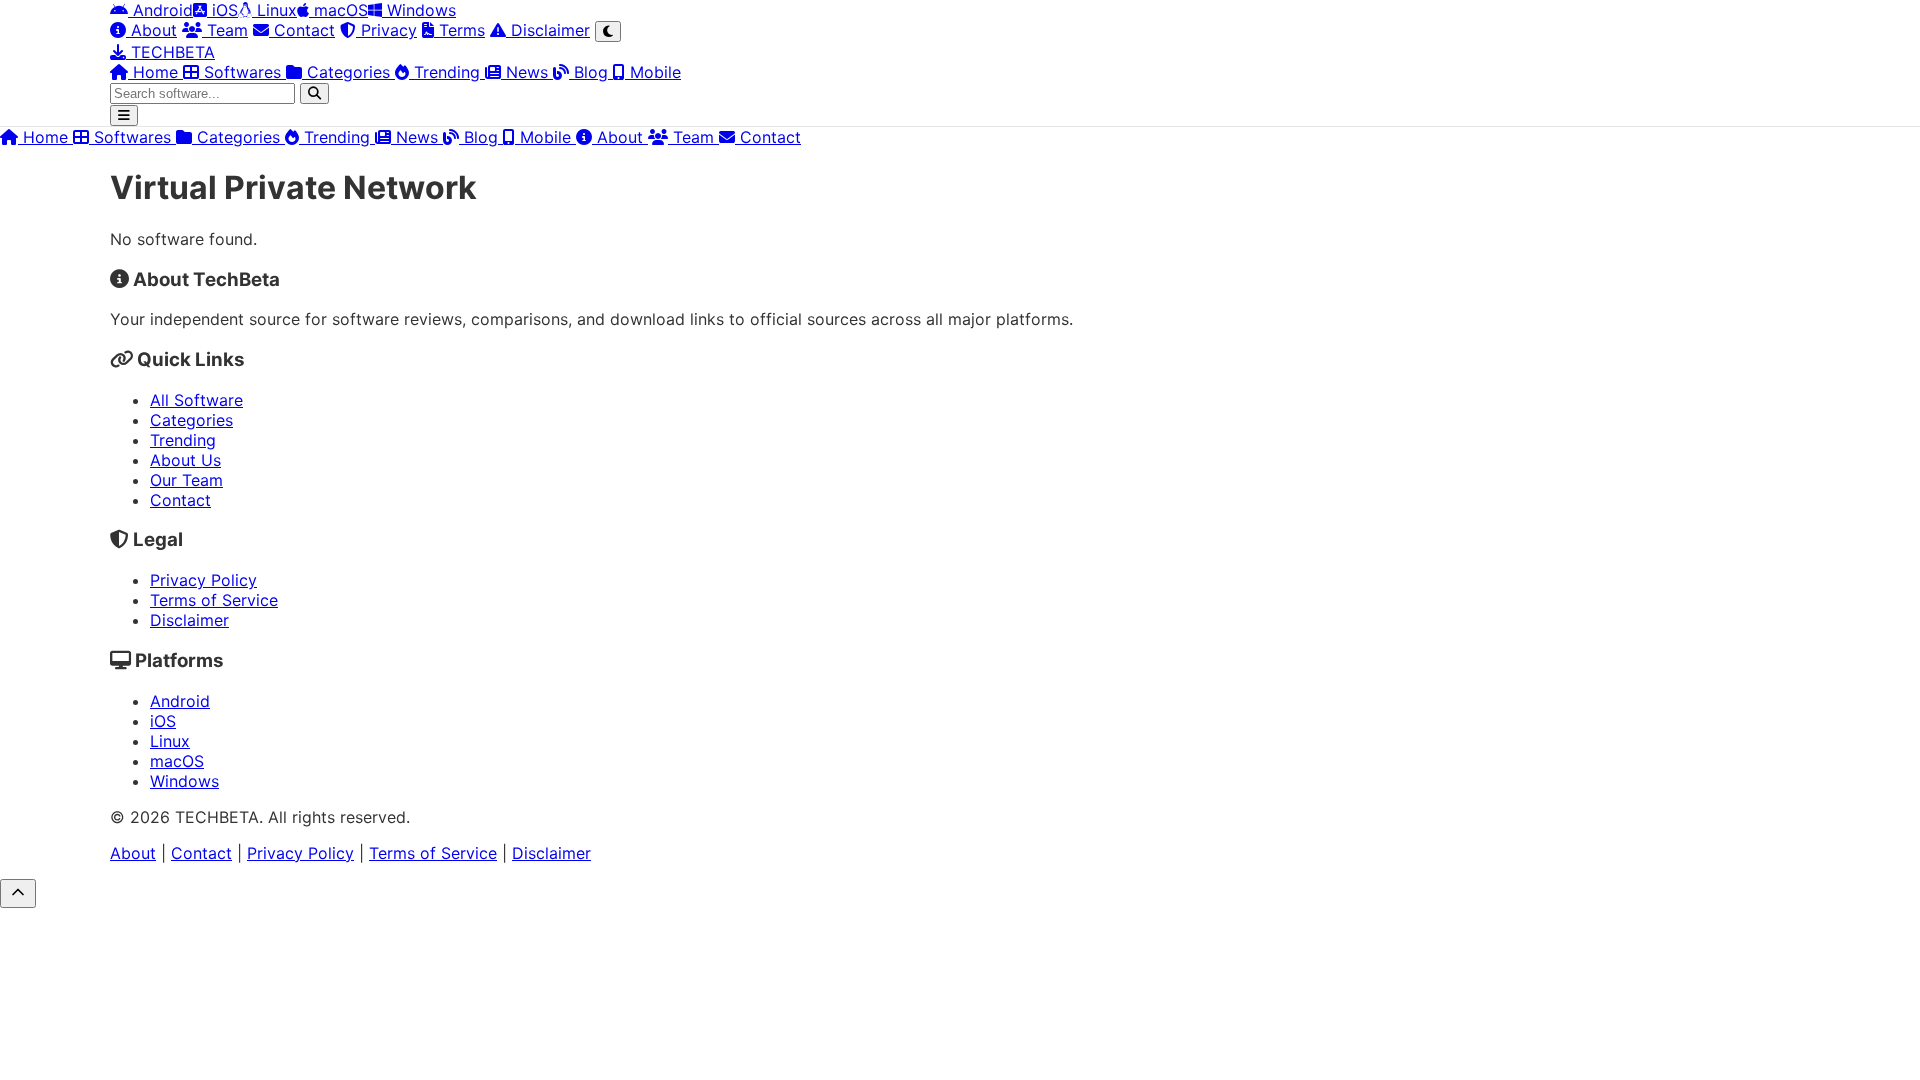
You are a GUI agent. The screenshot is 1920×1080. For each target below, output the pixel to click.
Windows (419, 10)
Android (160, 10)
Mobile (653, 72)
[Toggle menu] (124, 115)
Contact (302, 30)
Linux (274, 10)
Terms (459, 30)
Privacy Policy (203, 580)
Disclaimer (548, 30)
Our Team (186, 480)
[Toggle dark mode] (608, 31)
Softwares (242, 72)
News (527, 72)
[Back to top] (18, 893)
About (151, 30)
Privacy (386, 30)
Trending (447, 72)
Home (155, 72)
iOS (222, 10)
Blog (591, 72)
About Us (185, 460)
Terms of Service (214, 600)
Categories (348, 72)
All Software (196, 400)
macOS (338, 10)
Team (225, 30)
